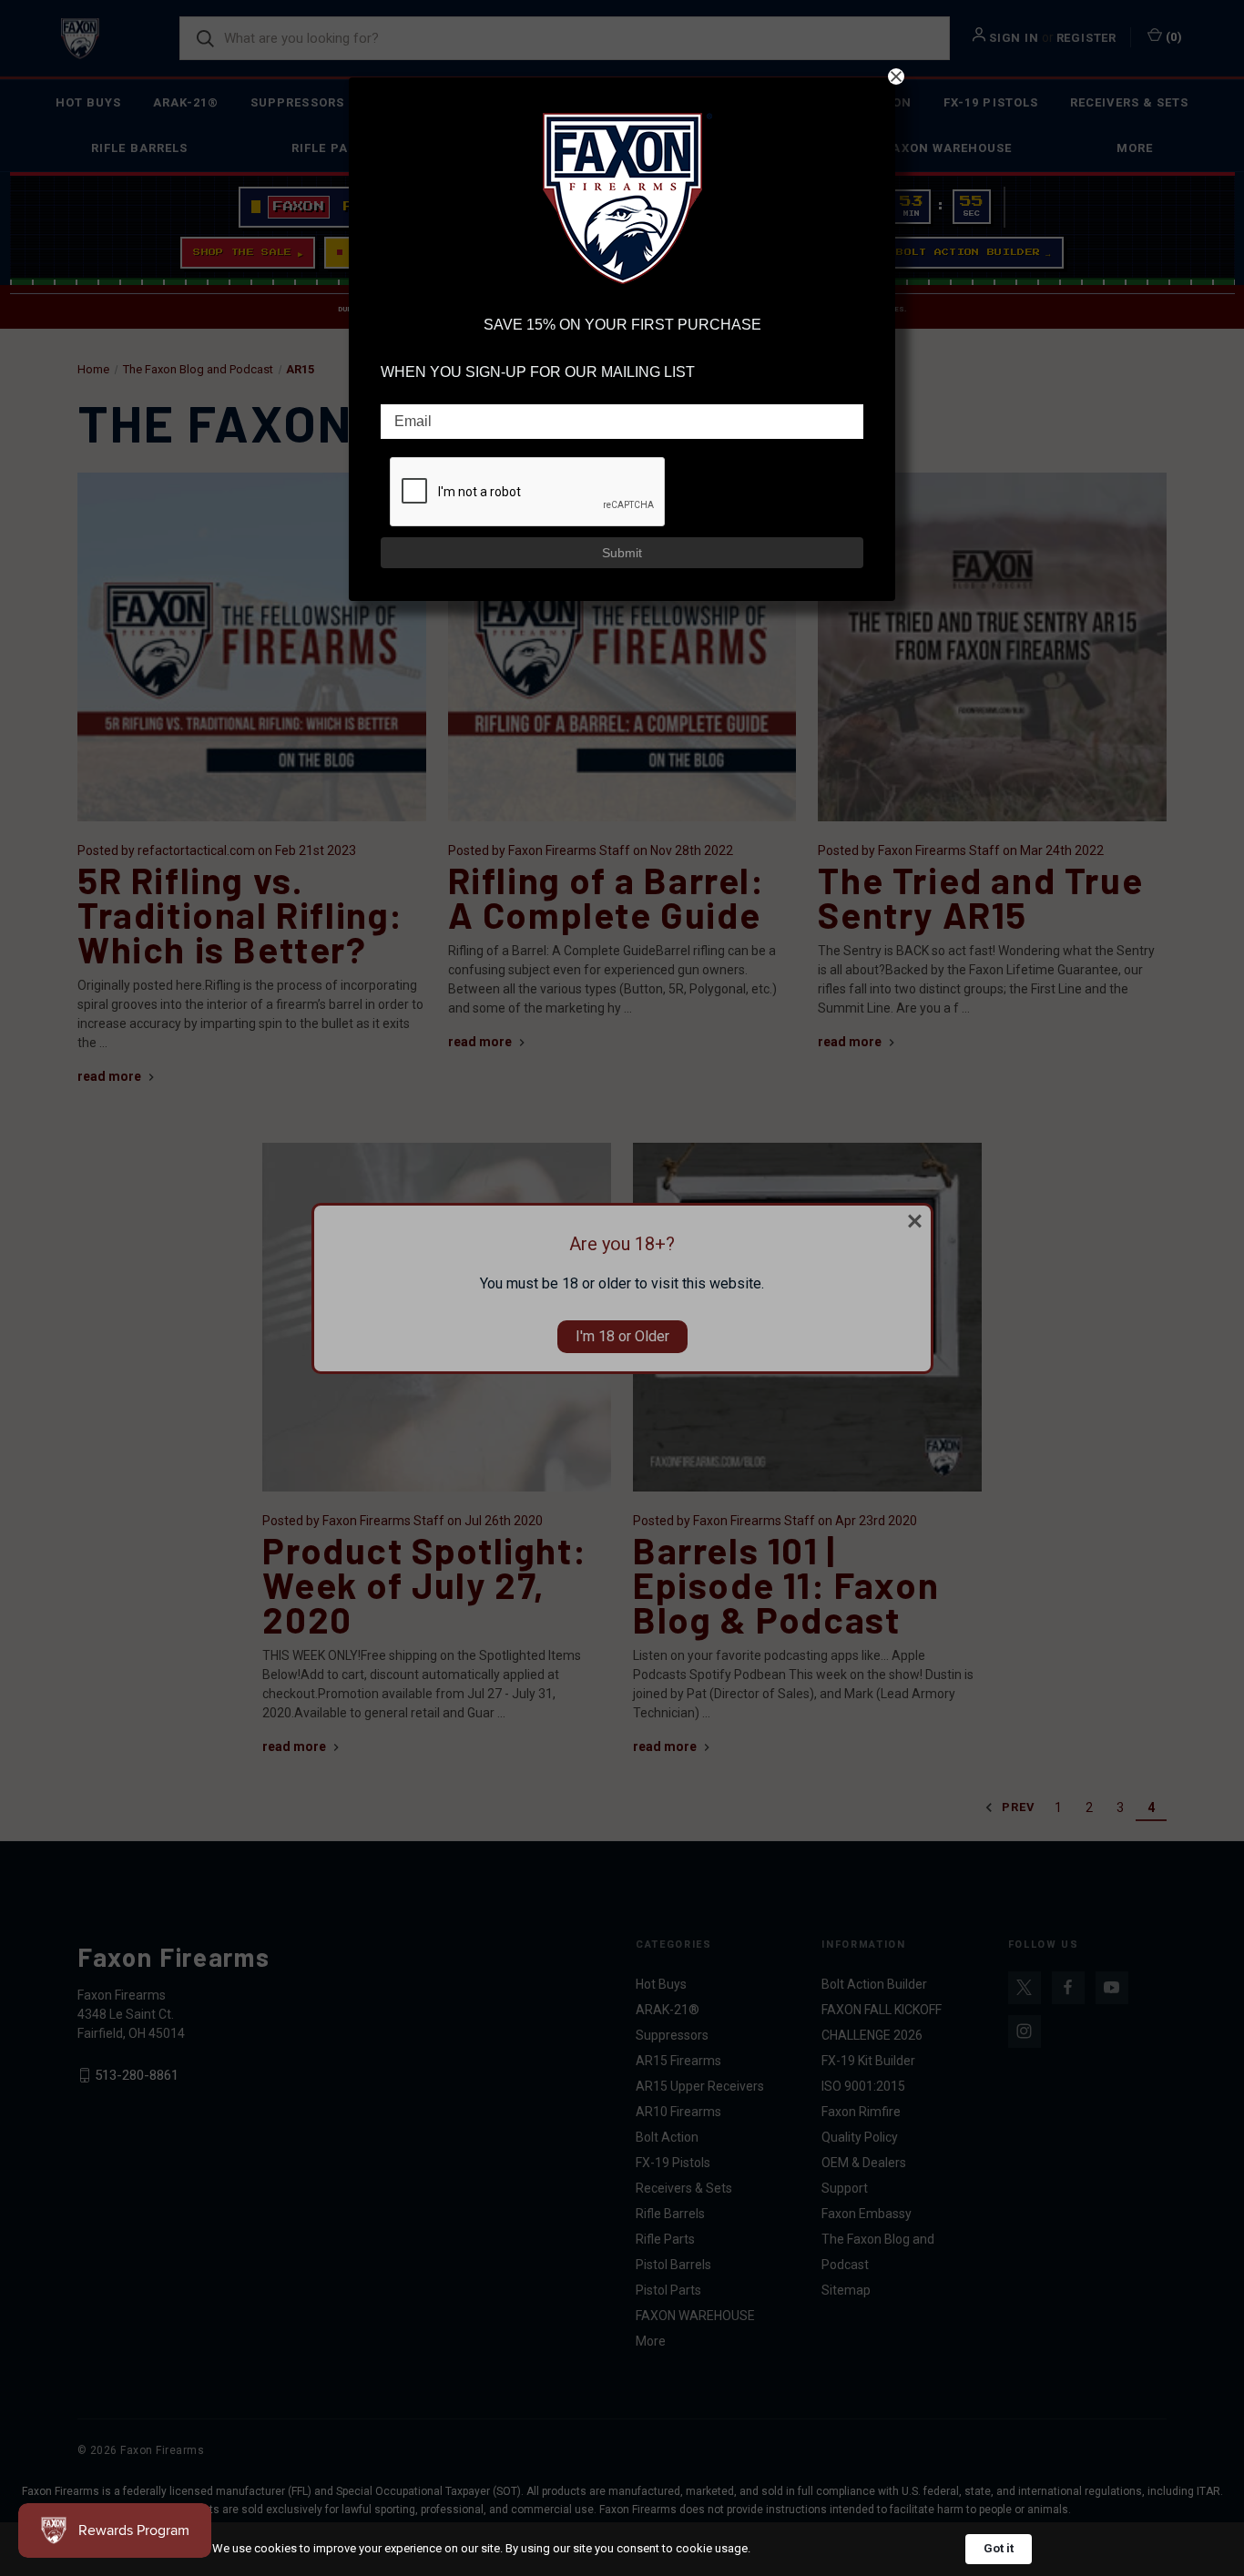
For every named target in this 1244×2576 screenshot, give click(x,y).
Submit (622, 553)
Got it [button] (999, 2548)
